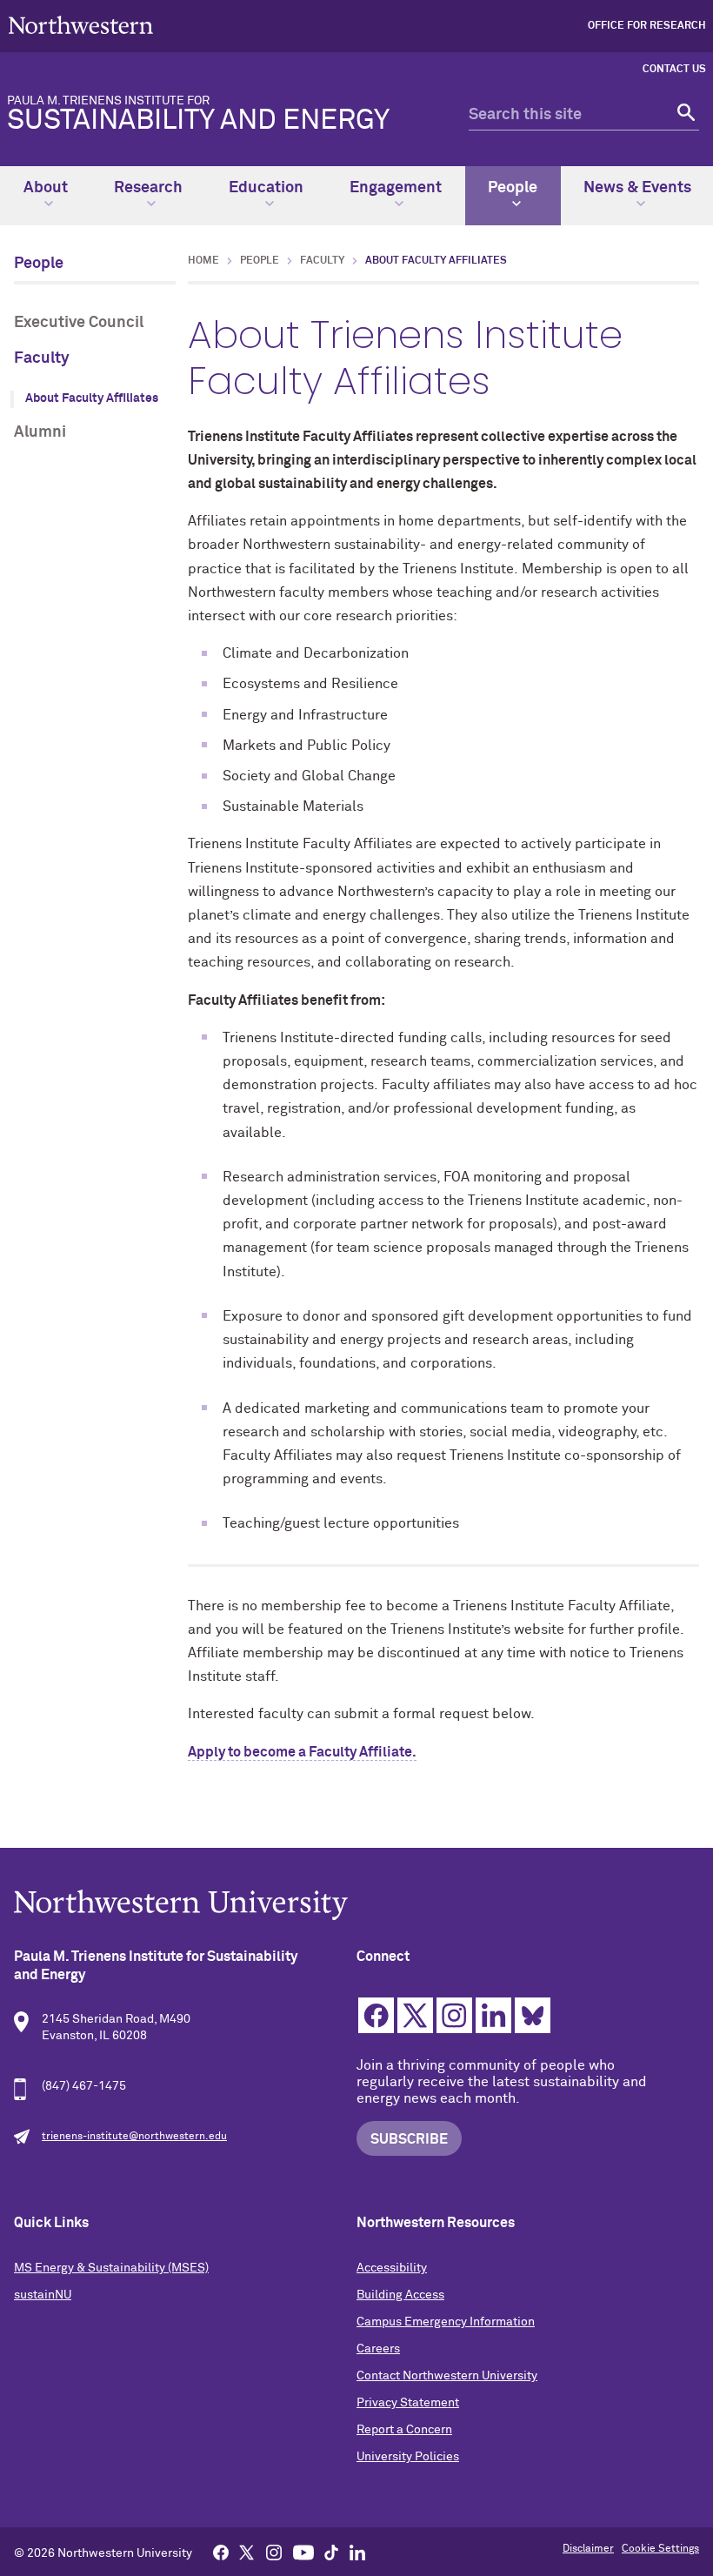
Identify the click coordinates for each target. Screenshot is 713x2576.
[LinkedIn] (357, 2552)
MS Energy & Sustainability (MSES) (111, 2268)
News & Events (637, 188)
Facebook (376, 2015)
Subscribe (409, 2139)
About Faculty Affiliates (92, 398)
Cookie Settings (660, 2549)
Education (266, 188)
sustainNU (43, 2295)
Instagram (454, 2015)
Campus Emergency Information (446, 2322)
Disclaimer (588, 2549)
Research (148, 188)
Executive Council (79, 323)
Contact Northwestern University (447, 2376)
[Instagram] (274, 2552)
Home (203, 261)
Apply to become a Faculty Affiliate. (302, 1752)
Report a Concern (404, 2430)
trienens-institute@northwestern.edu (134, 2137)
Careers (378, 2349)
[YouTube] (303, 2552)
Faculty (42, 358)
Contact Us (674, 70)
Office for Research (647, 26)
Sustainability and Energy (198, 115)
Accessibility (392, 2268)
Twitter (415, 2015)
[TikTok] (331, 2552)
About (46, 188)
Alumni (40, 432)
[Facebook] (221, 2552)
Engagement (396, 188)
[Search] (684, 115)
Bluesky (533, 2015)
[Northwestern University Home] (81, 25)
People (513, 188)
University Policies (408, 2457)
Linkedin (493, 2015)
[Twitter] (247, 2552)
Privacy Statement (408, 2403)
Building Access (400, 2295)
